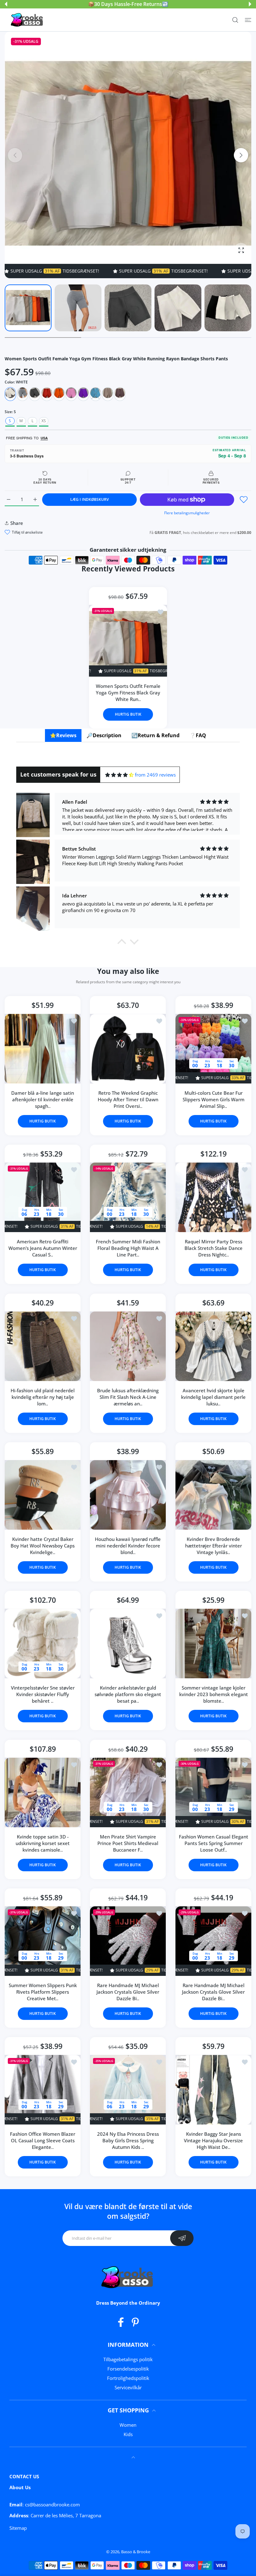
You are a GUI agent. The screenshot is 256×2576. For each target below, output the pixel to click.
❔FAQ (198, 735)
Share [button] (17, 523)
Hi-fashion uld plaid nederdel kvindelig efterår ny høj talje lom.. (43, 1397)
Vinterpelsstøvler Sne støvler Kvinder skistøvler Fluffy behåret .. (43, 1694)
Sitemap (18, 2528)
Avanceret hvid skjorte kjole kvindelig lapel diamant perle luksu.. (213, 1397)
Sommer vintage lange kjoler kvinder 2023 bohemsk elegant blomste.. (213, 1694)
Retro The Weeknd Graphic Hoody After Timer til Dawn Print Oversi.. (128, 1099)
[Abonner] (182, 2238)
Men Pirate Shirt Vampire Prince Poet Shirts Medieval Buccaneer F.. (128, 1843)
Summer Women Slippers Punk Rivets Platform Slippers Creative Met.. (43, 1992)
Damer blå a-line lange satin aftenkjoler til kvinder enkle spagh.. (43, 1099)
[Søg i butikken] (235, 20)
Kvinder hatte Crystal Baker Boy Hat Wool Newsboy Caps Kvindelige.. (43, 1546)
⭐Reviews (63, 735)
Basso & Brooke (136, 2552)
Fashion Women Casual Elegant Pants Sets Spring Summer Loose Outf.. (213, 1843)
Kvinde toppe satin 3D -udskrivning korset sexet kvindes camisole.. (43, 1843)
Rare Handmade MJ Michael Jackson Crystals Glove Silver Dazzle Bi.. (128, 1992)
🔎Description (104, 735)
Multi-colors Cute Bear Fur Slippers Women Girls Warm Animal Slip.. (213, 1099)
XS (44, 421)
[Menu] (248, 20)
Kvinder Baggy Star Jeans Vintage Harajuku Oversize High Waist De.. (213, 2140)
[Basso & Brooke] (27, 20)
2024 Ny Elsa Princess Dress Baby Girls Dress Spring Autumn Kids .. (128, 2140)
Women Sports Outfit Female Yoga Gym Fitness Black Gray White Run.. (128, 693)
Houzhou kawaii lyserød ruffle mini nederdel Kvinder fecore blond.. (128, 1546)
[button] (6, 4)
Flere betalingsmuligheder (187, 513)
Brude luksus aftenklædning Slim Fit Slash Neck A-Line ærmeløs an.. (128, 1397)
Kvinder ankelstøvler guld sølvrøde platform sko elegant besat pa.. (128, 1694)
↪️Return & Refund (155, 735)
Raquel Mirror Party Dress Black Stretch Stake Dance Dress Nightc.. (213, 1248)
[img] (119, 775)
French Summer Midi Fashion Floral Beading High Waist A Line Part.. (128, 1248)
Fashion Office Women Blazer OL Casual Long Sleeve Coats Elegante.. (43, 2140)
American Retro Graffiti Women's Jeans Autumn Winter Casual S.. (43, 1248)
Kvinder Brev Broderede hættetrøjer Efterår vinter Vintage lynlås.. (213, 1546)
